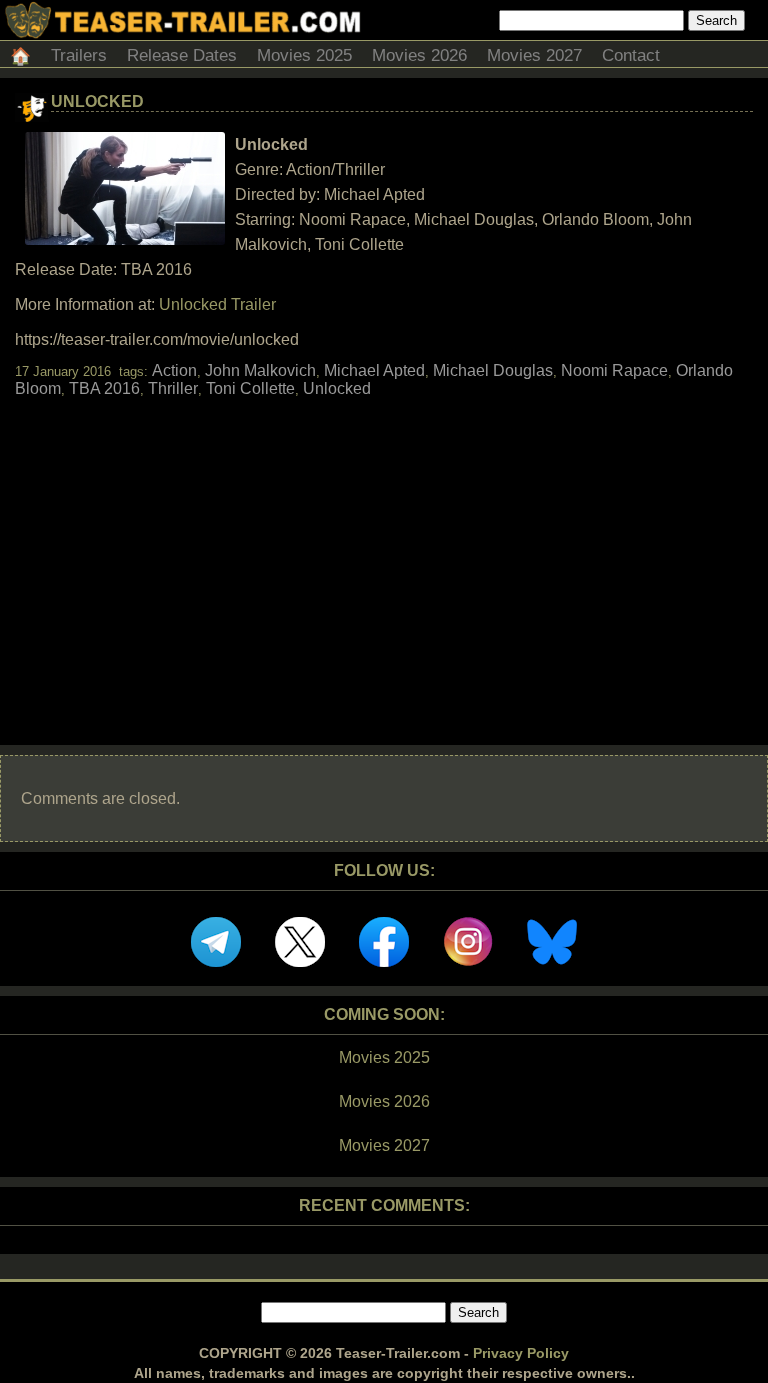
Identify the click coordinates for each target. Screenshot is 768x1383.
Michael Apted (374, 370)
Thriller (173, 388)
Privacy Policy (521, 1353)
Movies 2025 (304, 55)
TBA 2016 (104, 388)
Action (174, 370)
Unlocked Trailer (217, 304)
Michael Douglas (493, 370)
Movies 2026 (419, 55)
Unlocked (97, 101)
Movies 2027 (534, 55)
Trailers (79, 55)
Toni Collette (250, 388)
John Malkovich (260, 370)
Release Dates (182, 55)
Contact (631, 55)
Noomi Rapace (614, 370)
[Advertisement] (384, 554)
